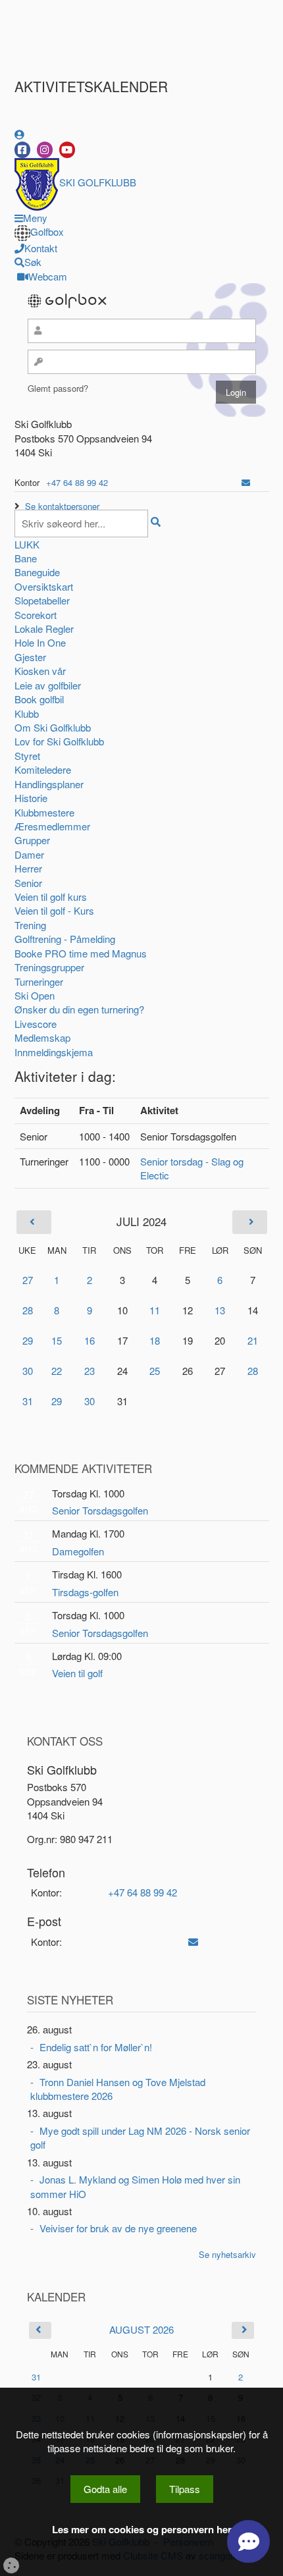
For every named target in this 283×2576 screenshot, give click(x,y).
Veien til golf (77, 1673)
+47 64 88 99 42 (77, 482)
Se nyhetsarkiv (227, 2254)
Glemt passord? (58, 388)
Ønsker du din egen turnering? (79, 1009)
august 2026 (141, 2329)
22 (57, 1371)
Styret (27, 756)
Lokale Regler (44, 629)
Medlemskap (42, 1037)
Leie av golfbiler (48, 685)
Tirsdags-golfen (85, 1592)
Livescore (36, 1024)
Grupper (32, 840)
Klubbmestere (44, 812)
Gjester (30, 657)
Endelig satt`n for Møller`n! (96, 2047)
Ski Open (35, 995)
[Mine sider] (19, 134)
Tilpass (185, 2489)
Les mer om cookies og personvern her (142, 2530)
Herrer (28, 868)
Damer (29, 854)
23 (90, 1371)
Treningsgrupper (49, 967)
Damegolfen (78, 1551)
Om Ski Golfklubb (53, 727)
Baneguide (37, 572)
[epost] (246, 482)
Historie (31, 798)
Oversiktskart (44, 586)
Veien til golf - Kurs (54, 910)
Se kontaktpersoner (62, 506)
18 (155, 1340)
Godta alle (105, 2489)
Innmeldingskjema (54, 1052)
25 (155, 1371)
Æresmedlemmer (52, 826)
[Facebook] (22, 150)
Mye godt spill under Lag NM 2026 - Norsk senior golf (140, 2137)
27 (28, 1280)
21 (253, 1340)
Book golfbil (39, 699)
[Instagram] (45, 150)
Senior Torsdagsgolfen (100, 1510)
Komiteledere (43, 769)
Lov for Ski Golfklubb (59, 741)
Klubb (27, 713)
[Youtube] (67, 150)
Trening (30, 925)
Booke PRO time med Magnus (81, 953)
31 (28, 1401)
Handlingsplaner (49, 784)
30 (28, 1371)
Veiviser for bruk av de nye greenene (118, 2228)
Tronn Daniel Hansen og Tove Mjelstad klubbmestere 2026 (118, 2089)
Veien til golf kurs (51, 897)
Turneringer (39, 981)
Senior (28, 883)
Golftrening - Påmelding (65, 939)
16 (90, 1340)
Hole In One (40, 642)
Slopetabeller (42, 600)
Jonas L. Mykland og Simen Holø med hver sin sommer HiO (135, 2186)
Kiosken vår (40, 671)
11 (155, 1310)
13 (220, 1310)
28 (28, 1310)
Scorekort (36, 615)
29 (28, 1340)
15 (57, 1340)
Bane (26, 558)
